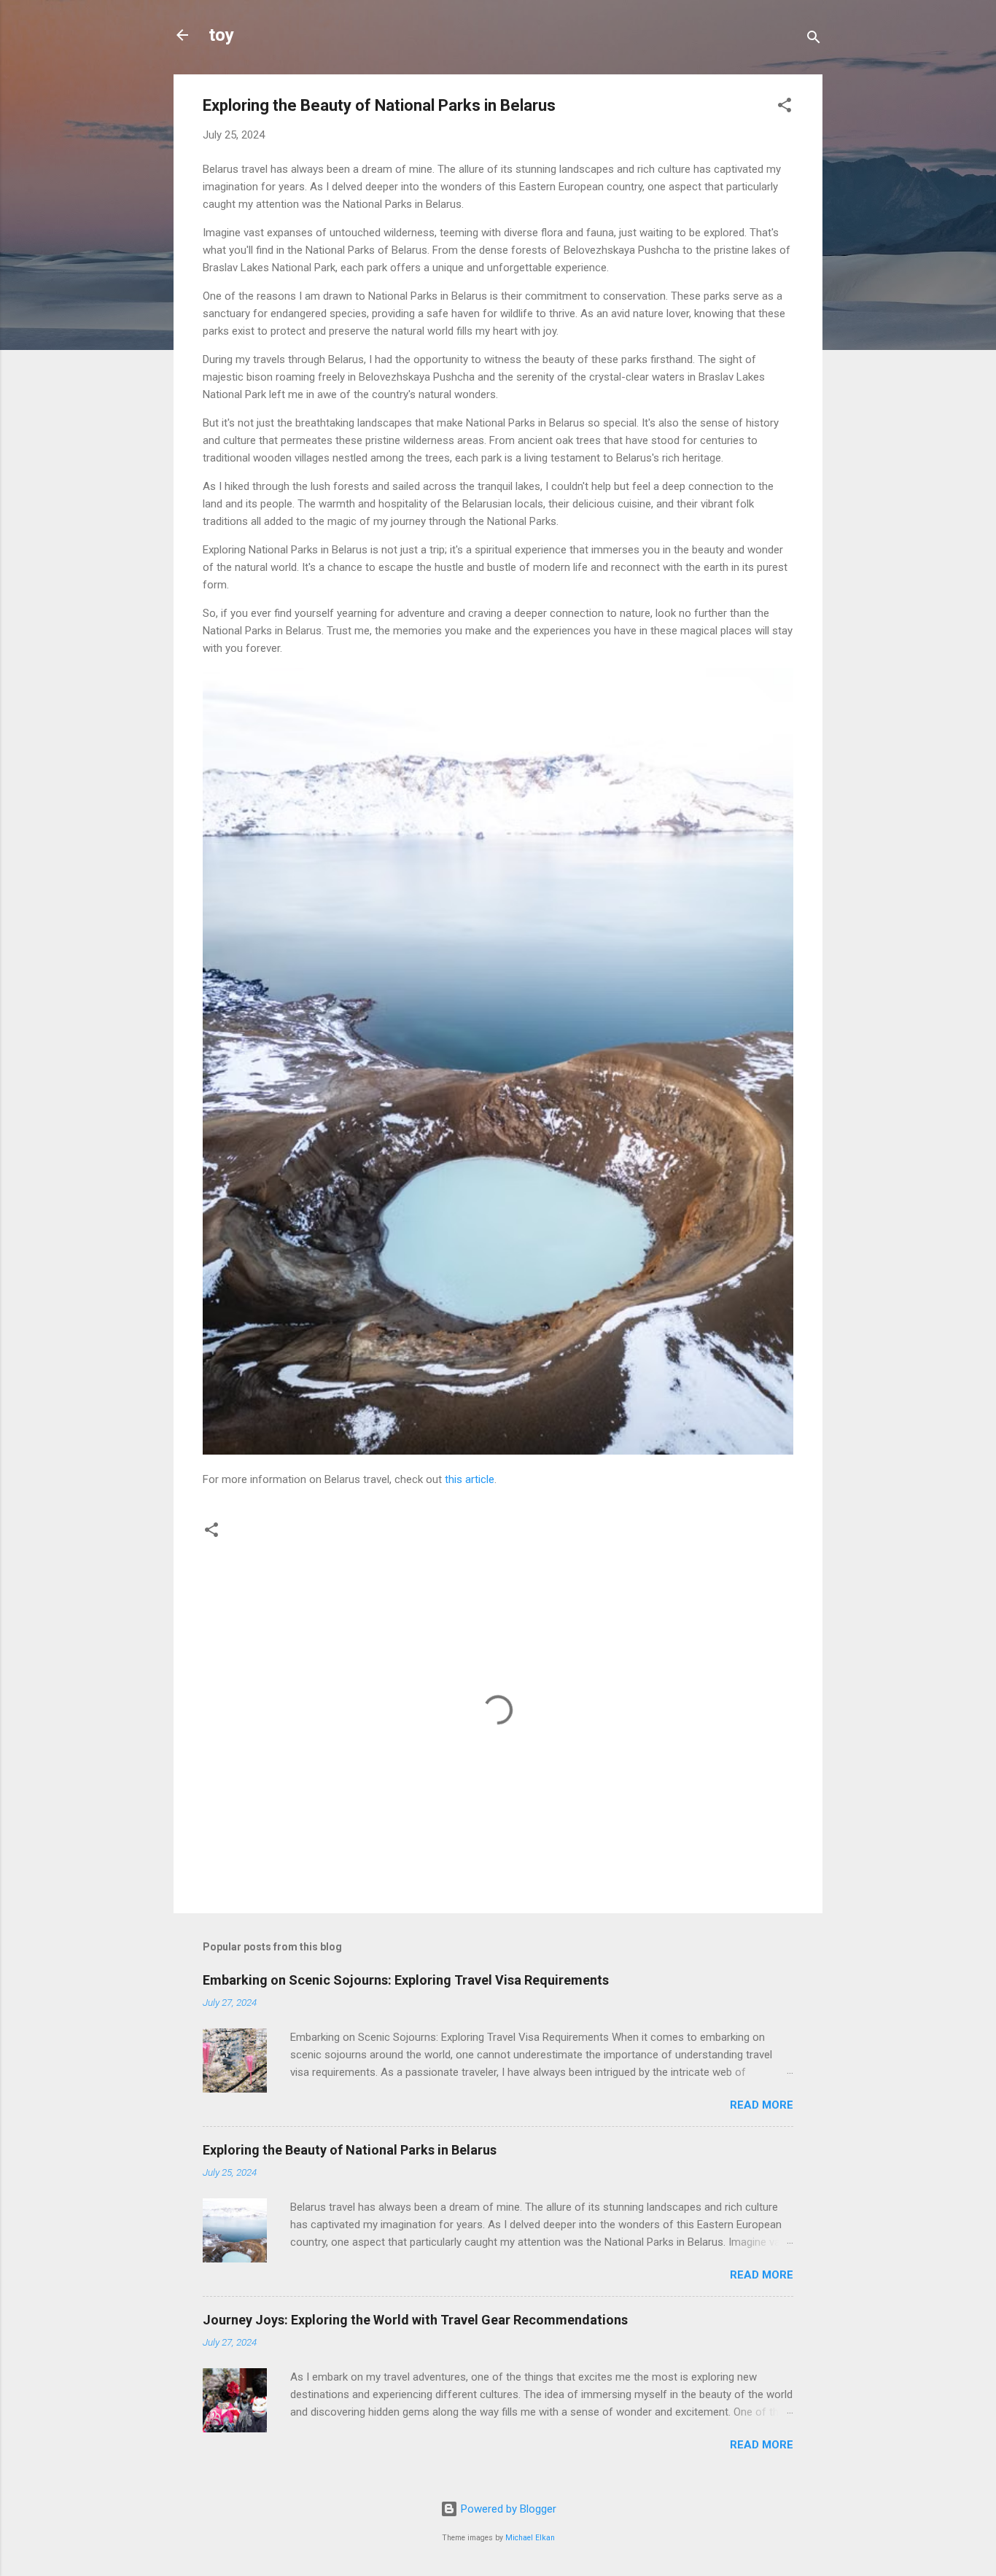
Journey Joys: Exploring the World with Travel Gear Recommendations (415, 2320)
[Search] (814, 40)
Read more (762, 2105)
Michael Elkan (530, 2538)
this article (470, 1479)
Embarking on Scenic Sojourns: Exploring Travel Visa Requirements (406, 1980)
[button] (785, 108)
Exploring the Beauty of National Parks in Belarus (350, 2150)
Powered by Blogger (507, 2509)
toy (221, 35)
